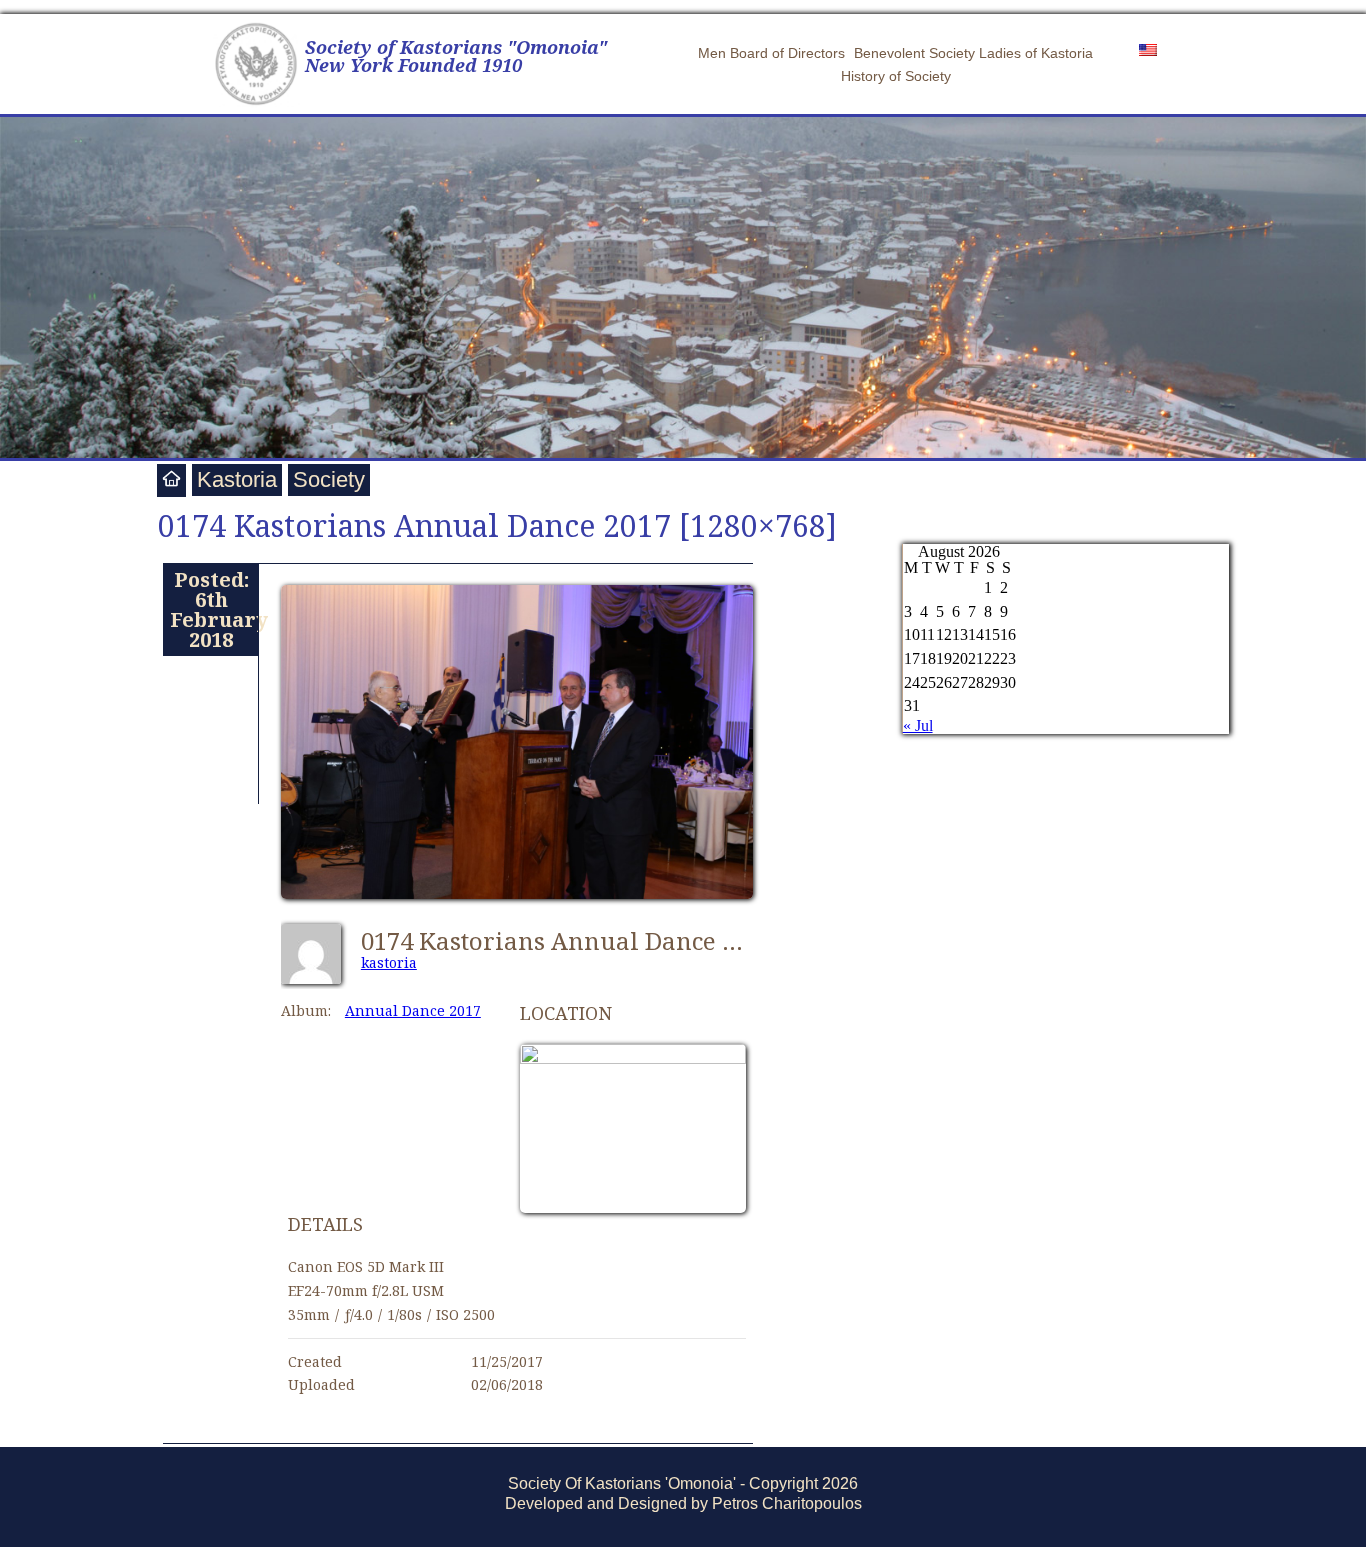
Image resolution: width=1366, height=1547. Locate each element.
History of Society (896, 76)
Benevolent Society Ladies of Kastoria (973, 53)
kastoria (389, 962)
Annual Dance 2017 (413, 1010)
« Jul (918, 725)
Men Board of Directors (771, 53)
